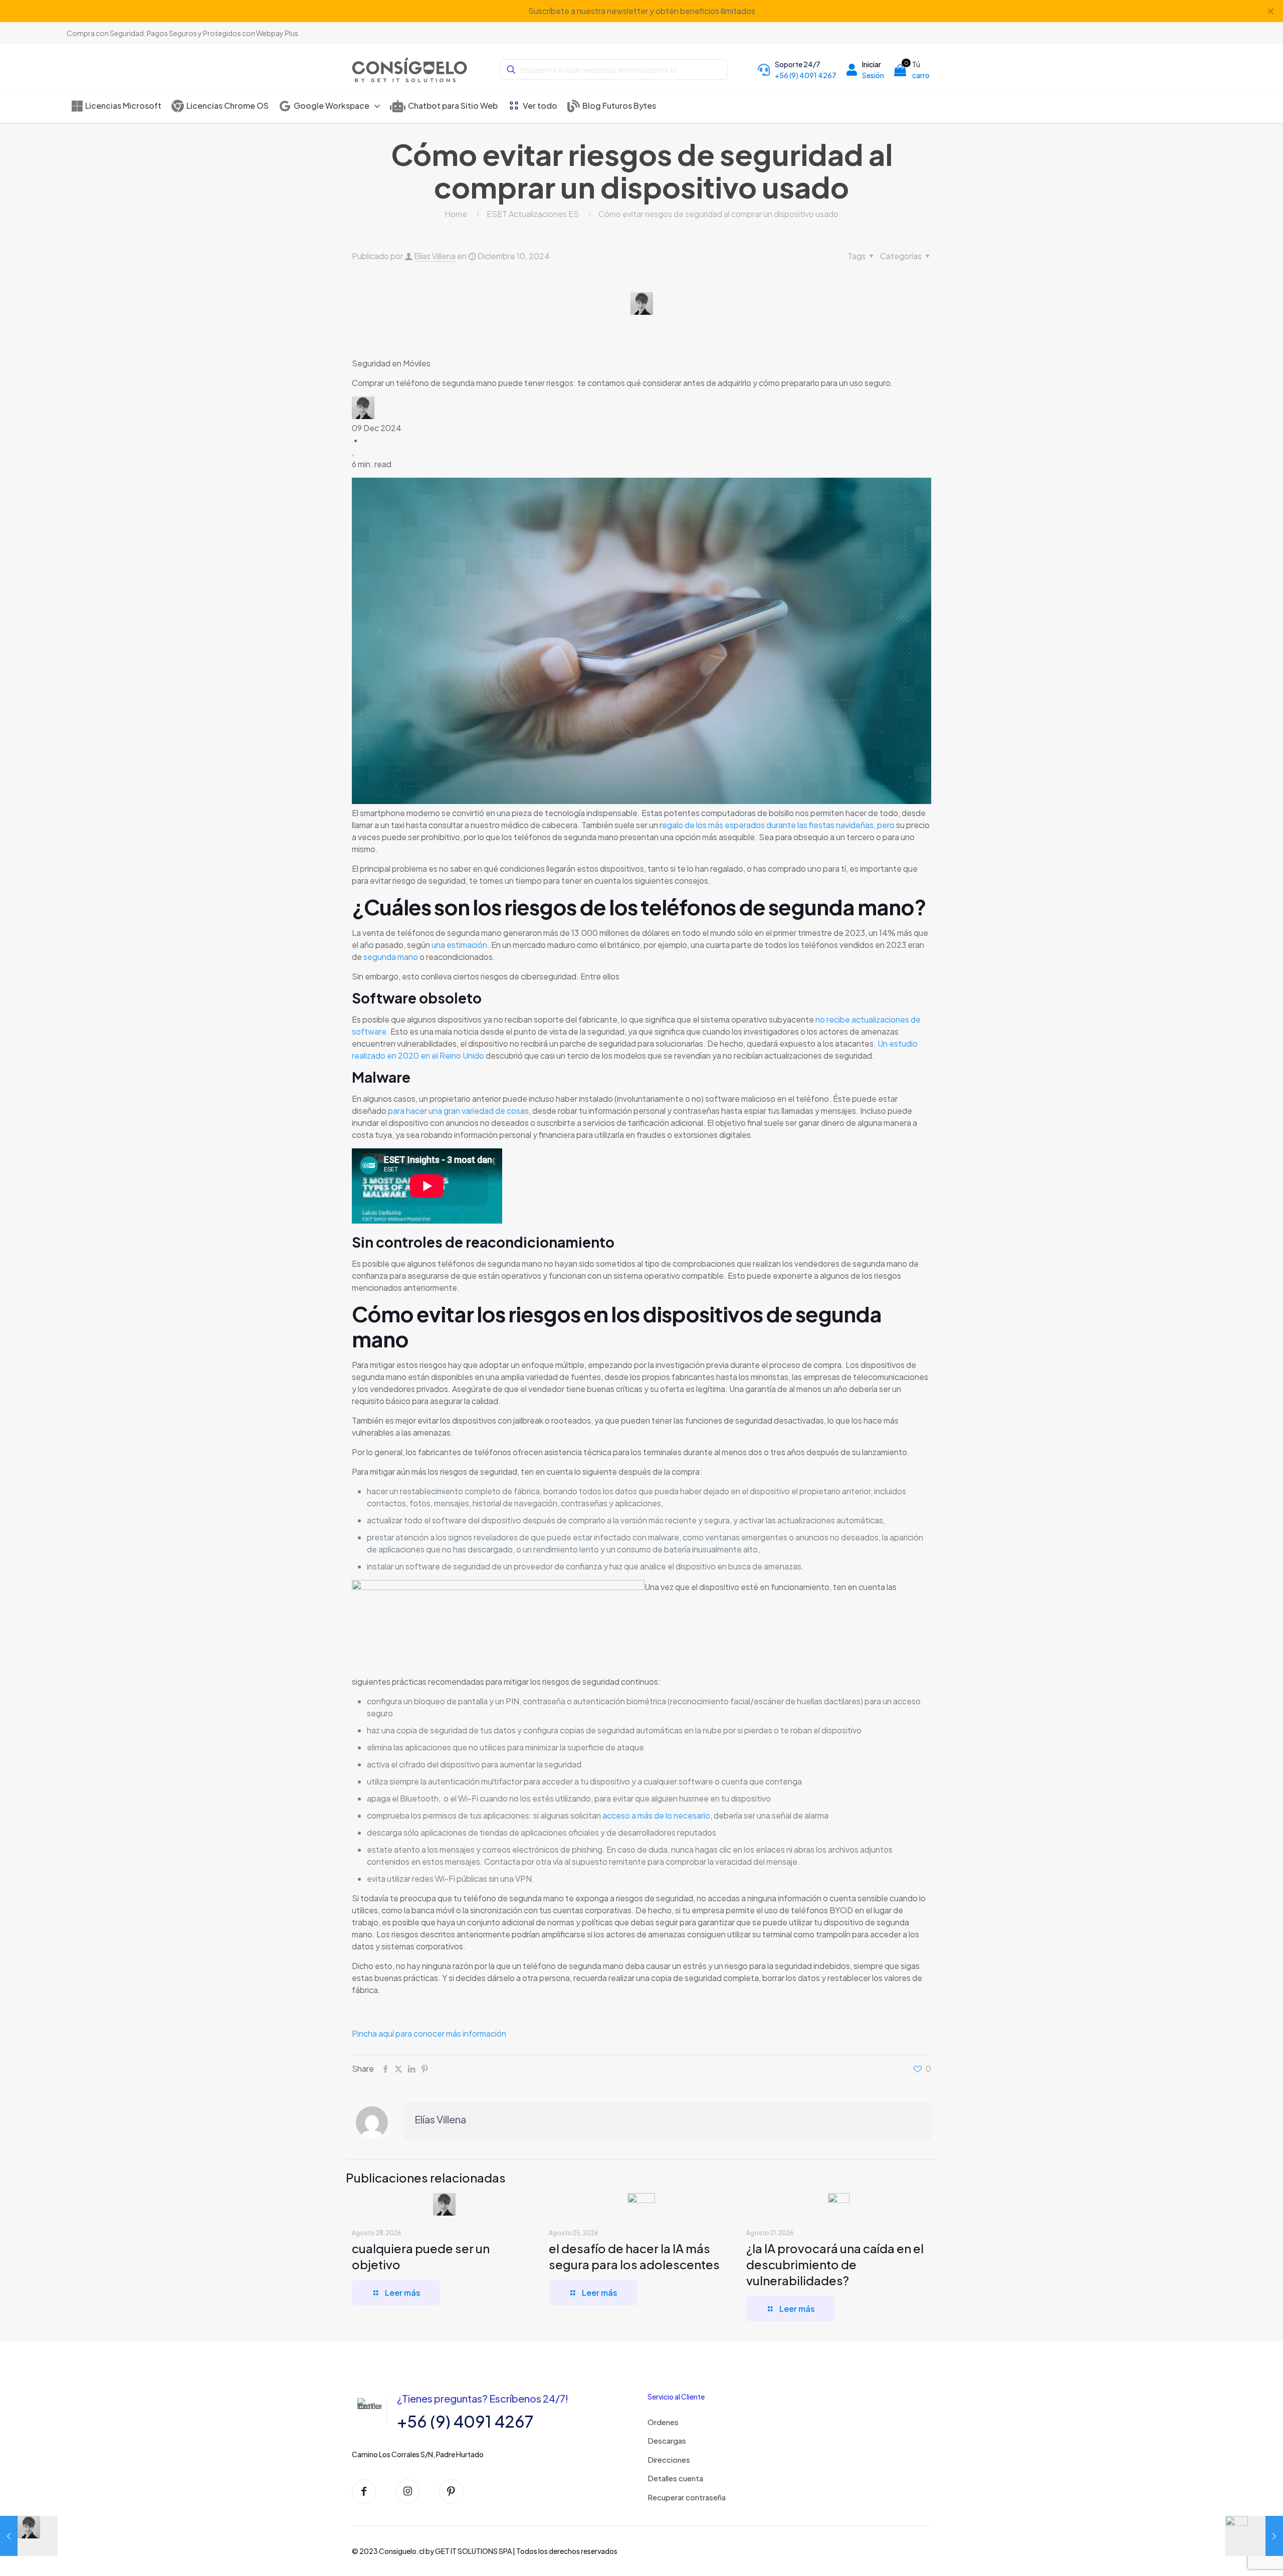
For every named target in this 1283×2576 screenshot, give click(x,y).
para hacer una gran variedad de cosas (458, 1111)
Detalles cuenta (675, 2478)
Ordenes (663, 2422)
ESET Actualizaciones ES (533, 214)
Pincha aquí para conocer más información (429, 2033)
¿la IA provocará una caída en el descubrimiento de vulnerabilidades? (835, 2264)
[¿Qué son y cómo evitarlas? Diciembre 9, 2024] (29, 2536)
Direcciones (669, 2459)
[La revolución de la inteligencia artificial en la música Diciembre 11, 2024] (1254, 2536)
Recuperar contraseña (687, 2497)
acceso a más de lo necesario (656, 1815)
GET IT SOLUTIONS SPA (473, 2551)
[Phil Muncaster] (363, 416)
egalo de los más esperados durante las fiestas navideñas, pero (778, 825)
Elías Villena (435, 256)
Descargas (667, 2440)
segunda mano (391, 957)
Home (456, 214)
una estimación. (461, 945)
